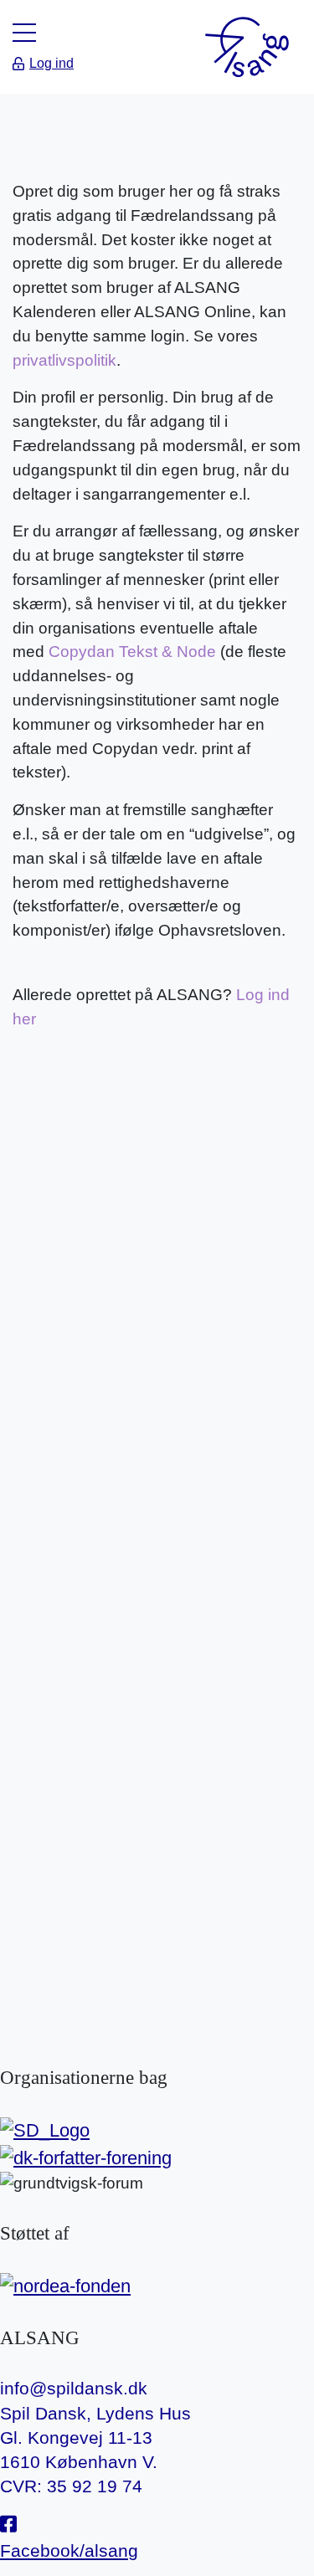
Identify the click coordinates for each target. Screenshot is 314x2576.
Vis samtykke (61, 1815)
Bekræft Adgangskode (70, 1332)
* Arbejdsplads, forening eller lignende (67, 1709)
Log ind (51, 63)
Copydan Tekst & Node (132, 652)
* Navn (44, 1095)
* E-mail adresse (79, 1171)
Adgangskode (70, 1248)
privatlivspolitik (64, 360)
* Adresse (204, 1095)
